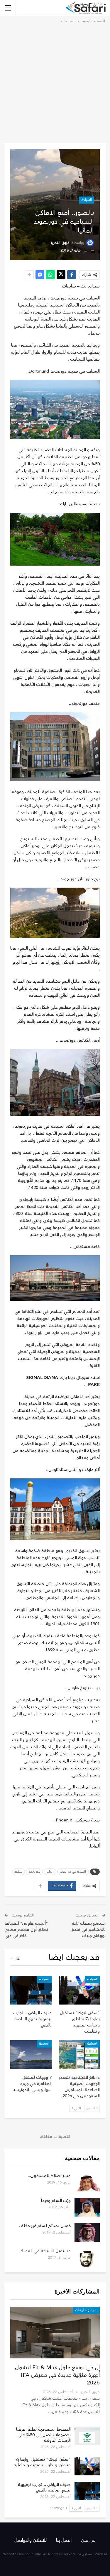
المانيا (50, 1872)
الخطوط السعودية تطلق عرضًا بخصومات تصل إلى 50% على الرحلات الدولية (43, 2435)
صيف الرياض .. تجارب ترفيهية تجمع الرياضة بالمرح (44, 2487)
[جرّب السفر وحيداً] (87, 2207)
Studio (36, 2554)
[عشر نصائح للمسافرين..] (87, 2182)
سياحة (18, 1872)
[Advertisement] (55, 82)
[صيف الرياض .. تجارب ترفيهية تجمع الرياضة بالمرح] (31, 1990)
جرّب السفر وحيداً (56, 2201)
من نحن (88, 2540)
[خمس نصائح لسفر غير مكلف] (87, 2232)
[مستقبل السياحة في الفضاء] (87, 2258)
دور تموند (34, 1872)
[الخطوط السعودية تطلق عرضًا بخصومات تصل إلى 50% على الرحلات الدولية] (87, 2436)
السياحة (87, 200)
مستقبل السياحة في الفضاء (45, 2251)
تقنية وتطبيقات (86, 2310)
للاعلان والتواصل (31, 2540)
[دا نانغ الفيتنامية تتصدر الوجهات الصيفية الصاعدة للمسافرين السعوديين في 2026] (79, 2055)
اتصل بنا (64, 2540)
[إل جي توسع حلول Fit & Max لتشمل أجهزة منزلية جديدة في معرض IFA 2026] (55, 2333)
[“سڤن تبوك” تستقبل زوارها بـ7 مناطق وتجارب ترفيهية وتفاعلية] (79, 1990)
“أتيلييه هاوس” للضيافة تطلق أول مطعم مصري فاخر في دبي (26, 1930)
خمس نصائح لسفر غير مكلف (45, 2226)
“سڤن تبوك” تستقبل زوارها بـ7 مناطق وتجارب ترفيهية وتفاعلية (42, 2462)
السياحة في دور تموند (73, 1872)
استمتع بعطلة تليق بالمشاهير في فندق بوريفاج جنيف (88, 1930)
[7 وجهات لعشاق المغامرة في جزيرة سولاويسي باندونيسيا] (31, 2055)
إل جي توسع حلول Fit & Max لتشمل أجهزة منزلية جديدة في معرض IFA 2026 (57, 2375)
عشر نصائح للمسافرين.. (49, 2176)
